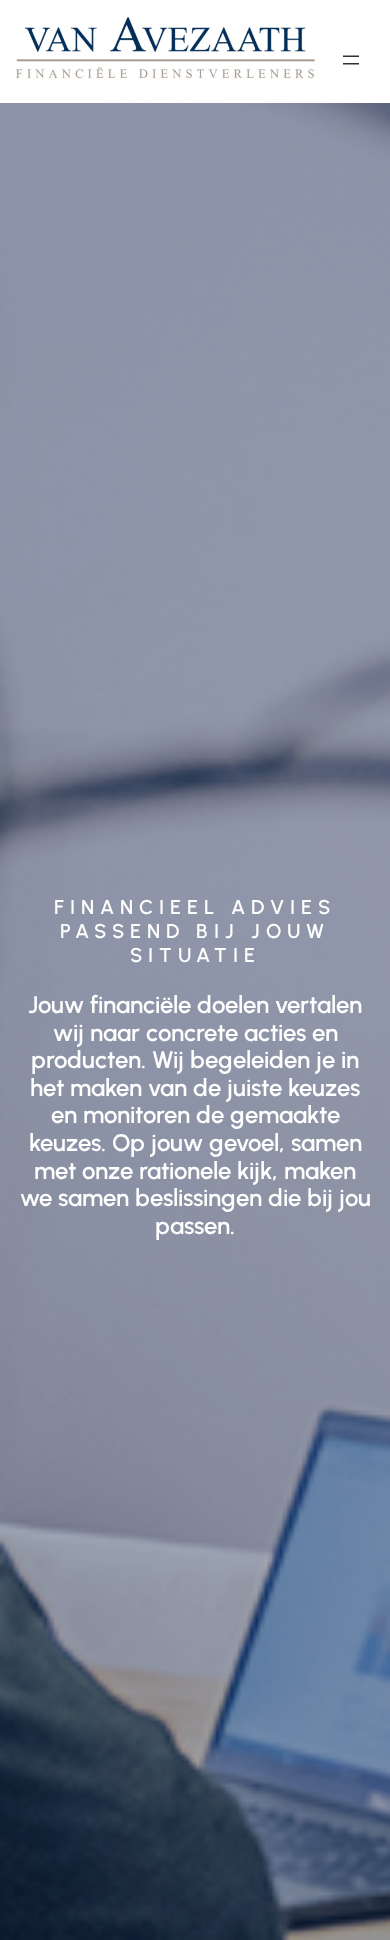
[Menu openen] (351, 60)
